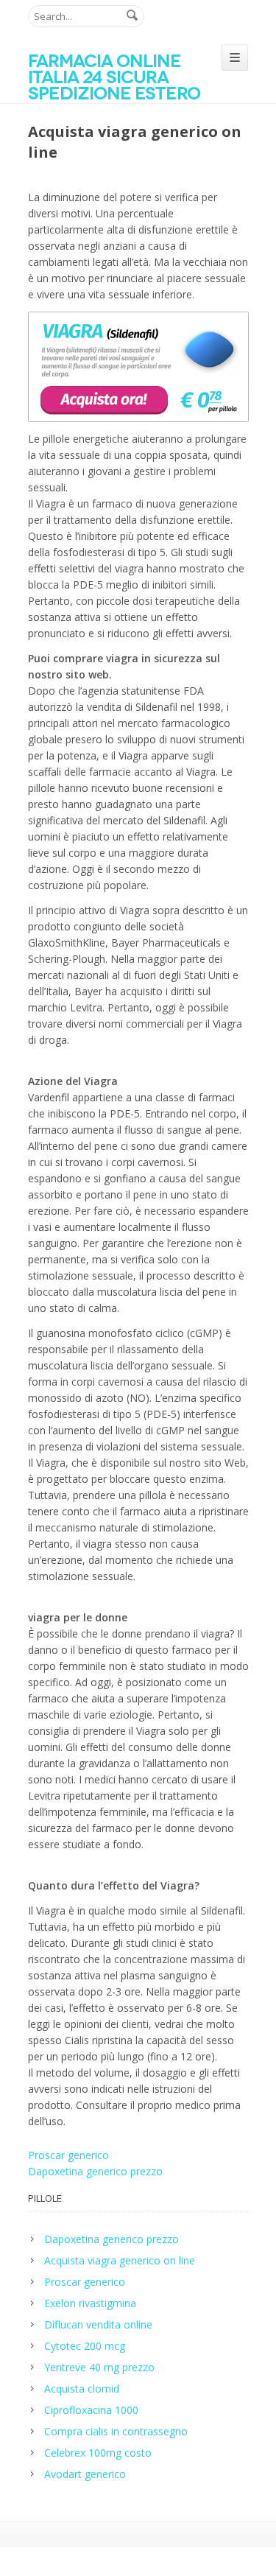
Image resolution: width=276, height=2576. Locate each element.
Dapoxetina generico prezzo (95, 2171)
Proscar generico (68, 2155)
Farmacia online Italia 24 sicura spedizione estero (114, 77)
